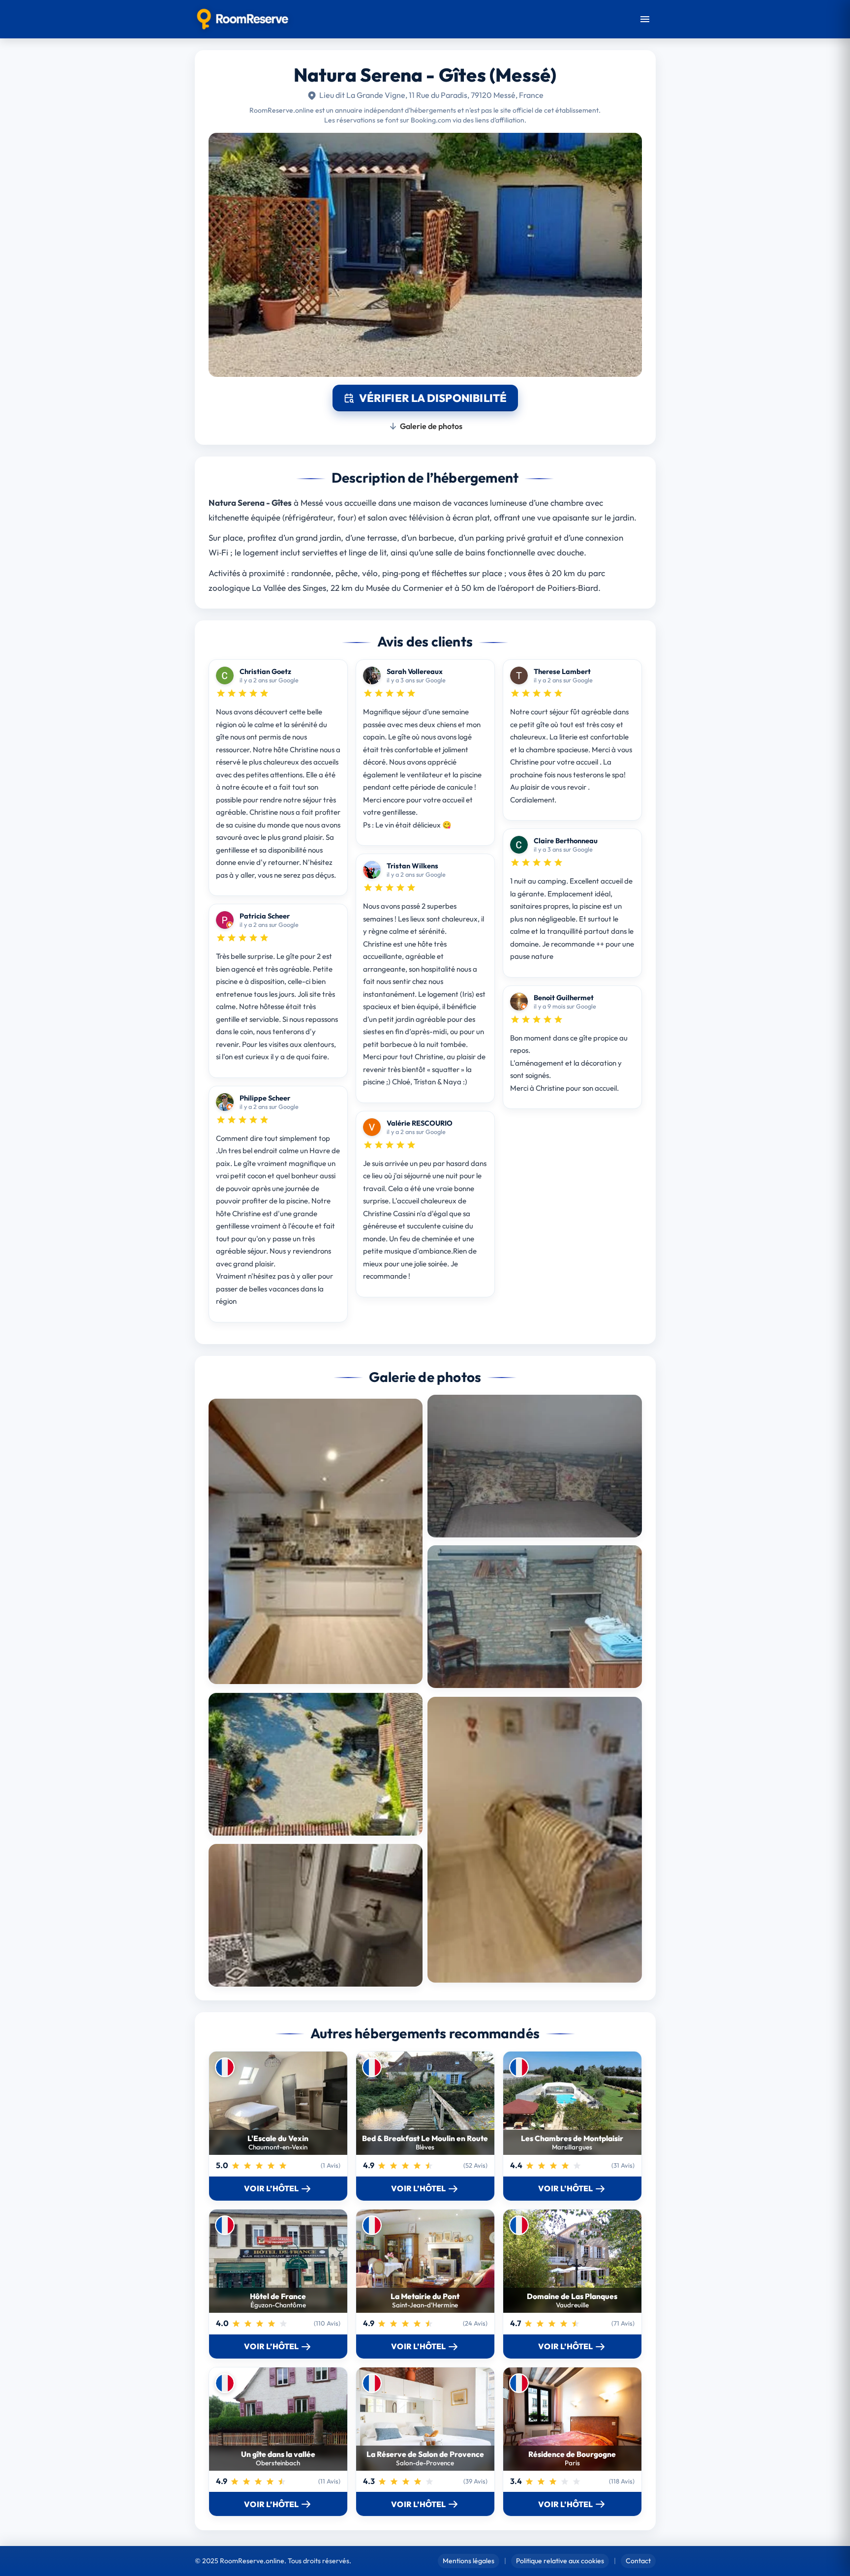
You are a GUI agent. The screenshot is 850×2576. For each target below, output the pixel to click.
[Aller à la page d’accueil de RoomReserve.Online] (243, 19)
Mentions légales (469, 2561)
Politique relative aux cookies (560, 2561)
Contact (638, 2561)
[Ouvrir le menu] (645, 19)
